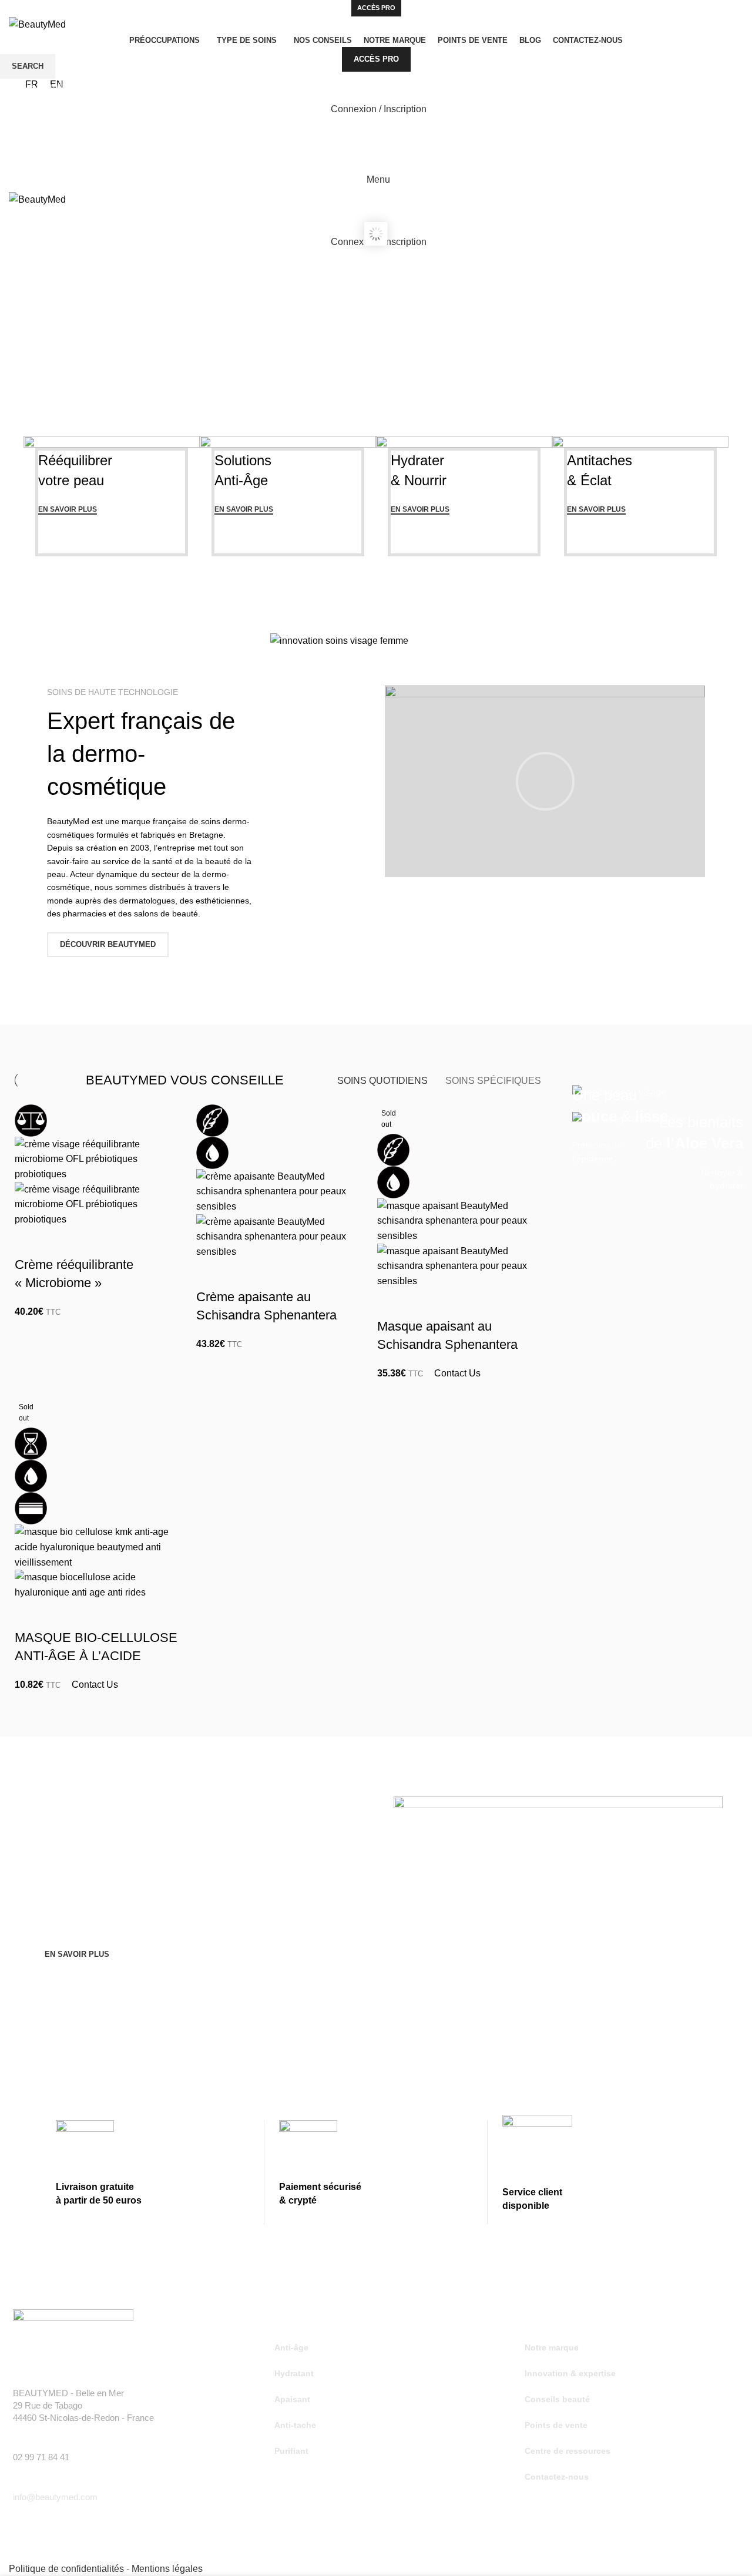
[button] (545, 781)
